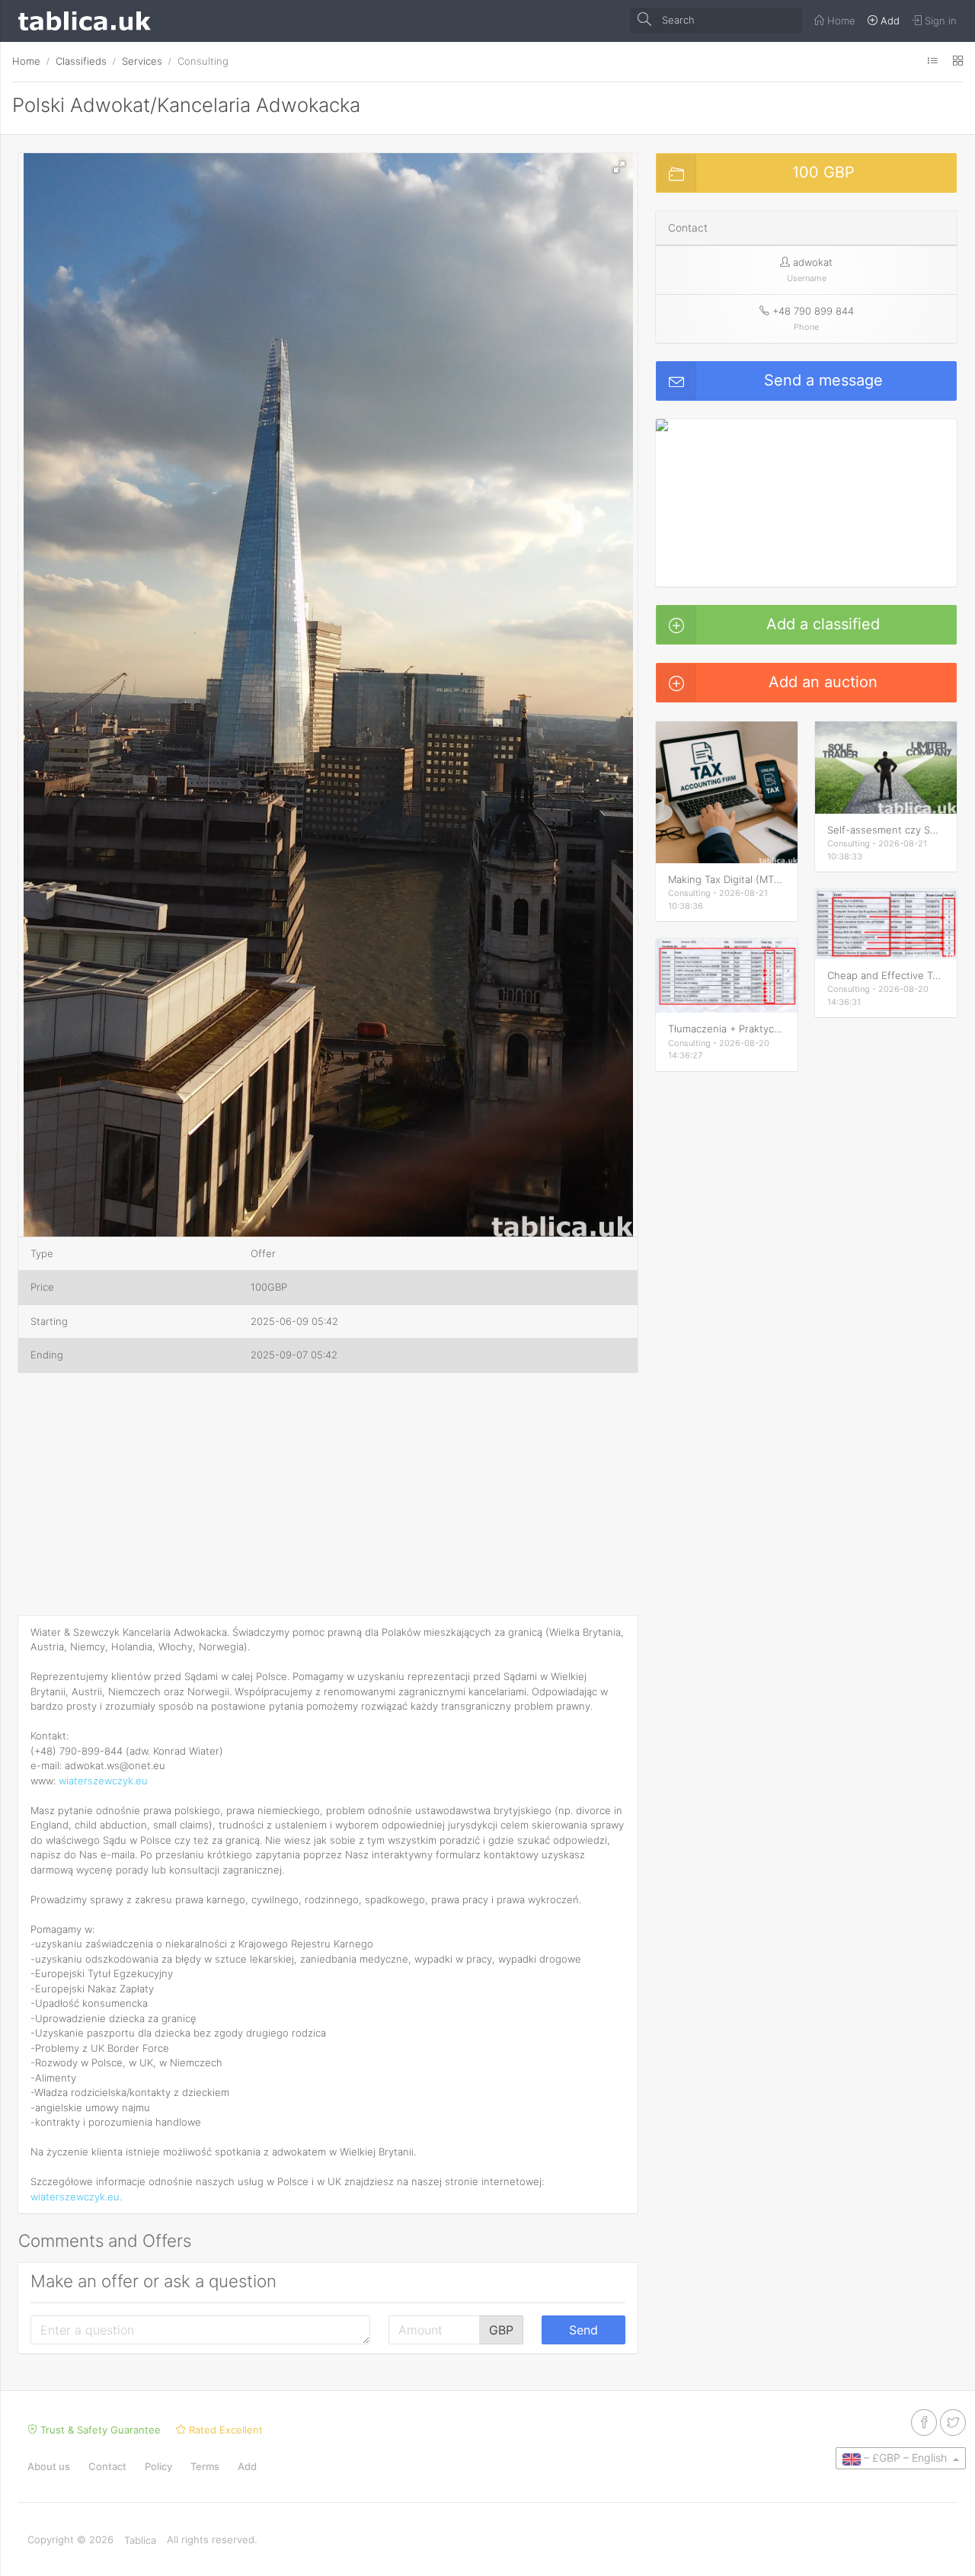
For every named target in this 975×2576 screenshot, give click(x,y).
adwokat (813, 262)
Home (26, 61)
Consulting (203, 61)
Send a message (823, 380)
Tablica (140, 2540)
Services (142, 61)
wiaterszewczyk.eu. (76, 2197)
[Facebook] (924, 2422)
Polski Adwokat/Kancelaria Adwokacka (186, 105)
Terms (205, 2466)
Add (247, 2466)
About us (49, 2466)
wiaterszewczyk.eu (103, 1781)
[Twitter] (953, 2422)
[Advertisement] (328, 1497)
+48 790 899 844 (813, 311)
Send (583, 2330)
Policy (158, 2466)
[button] (619, 167)
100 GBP (823, 172)
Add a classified (823, 624)
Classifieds (81, 61)
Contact (107, 2466)
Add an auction (823, 682)
